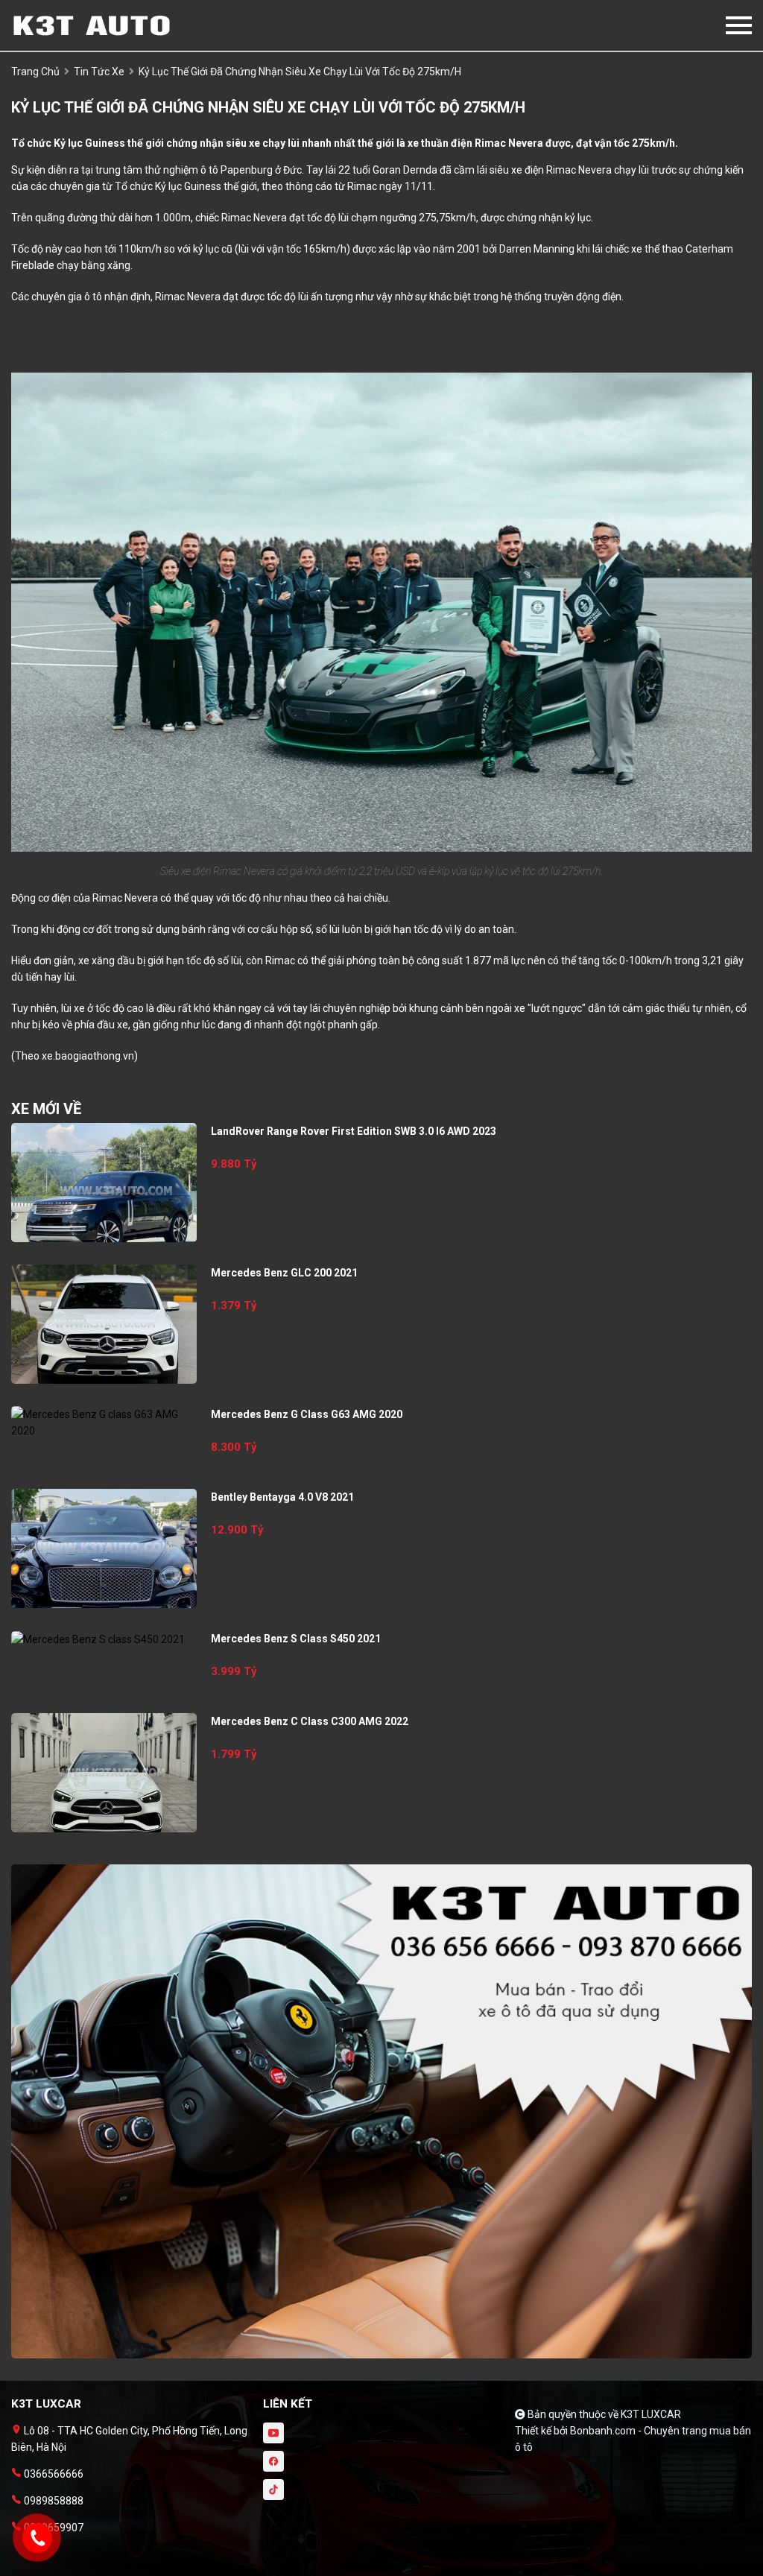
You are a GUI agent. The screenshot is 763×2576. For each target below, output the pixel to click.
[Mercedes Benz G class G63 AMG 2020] (104, 1423)
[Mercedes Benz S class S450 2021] (104, 1639)
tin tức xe (99, 72)
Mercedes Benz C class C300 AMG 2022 (310, 1721)
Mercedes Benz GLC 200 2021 (284, 1273)
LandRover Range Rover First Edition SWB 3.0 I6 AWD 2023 (354, 1131)
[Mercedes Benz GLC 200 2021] (104, 1324)
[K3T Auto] (93, 25)
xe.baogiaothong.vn (88, 1056)
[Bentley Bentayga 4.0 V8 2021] (104, 1548)
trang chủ (35, 72)
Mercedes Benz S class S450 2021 (296, 1639)
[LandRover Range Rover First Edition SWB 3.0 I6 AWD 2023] (104, 1183)
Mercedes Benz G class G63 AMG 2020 (307, 1414)
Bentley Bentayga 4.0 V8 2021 (282, 1497)
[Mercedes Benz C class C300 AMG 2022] (104, 1773)
